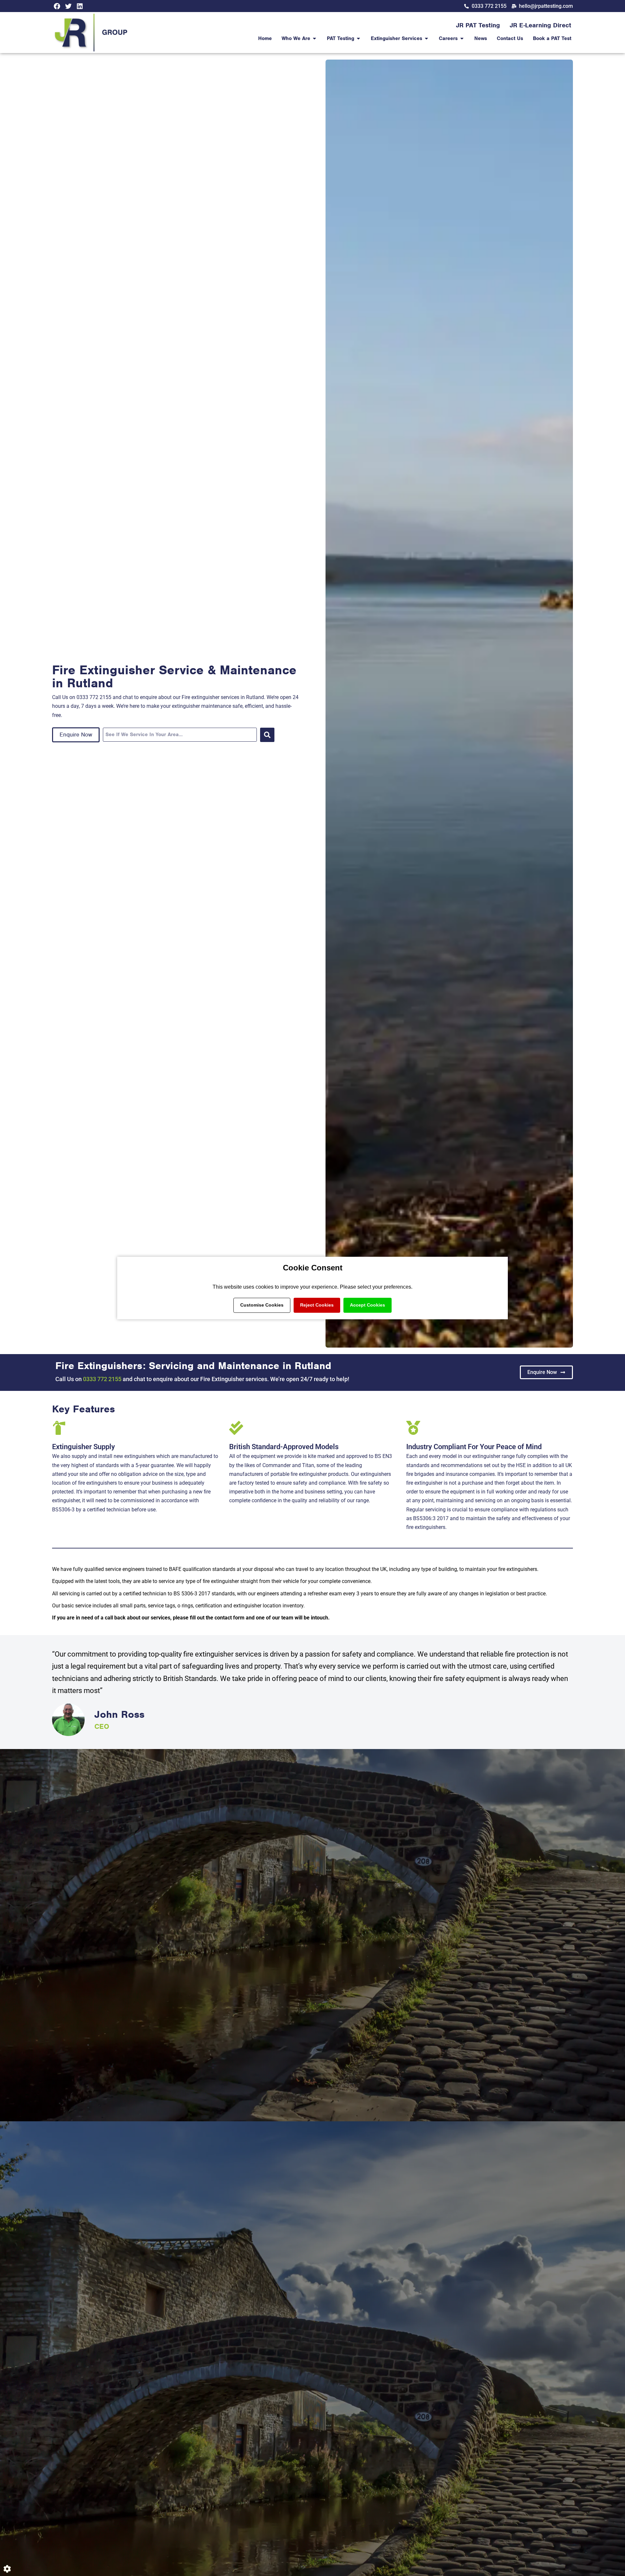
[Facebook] (57, 6)
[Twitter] (68, 6)
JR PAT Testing (478, 25)
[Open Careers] (462, 38)
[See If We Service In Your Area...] (180, 735)
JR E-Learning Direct (541, 25)
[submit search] (267, 735)
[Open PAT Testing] (358, 38)
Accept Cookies (368, 1305)
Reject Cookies (317, 1305)
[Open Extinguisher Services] (426, 38)
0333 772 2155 (102, 1379)
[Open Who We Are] (314, 38)
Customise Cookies (262, 1305)
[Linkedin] (80, 6)
